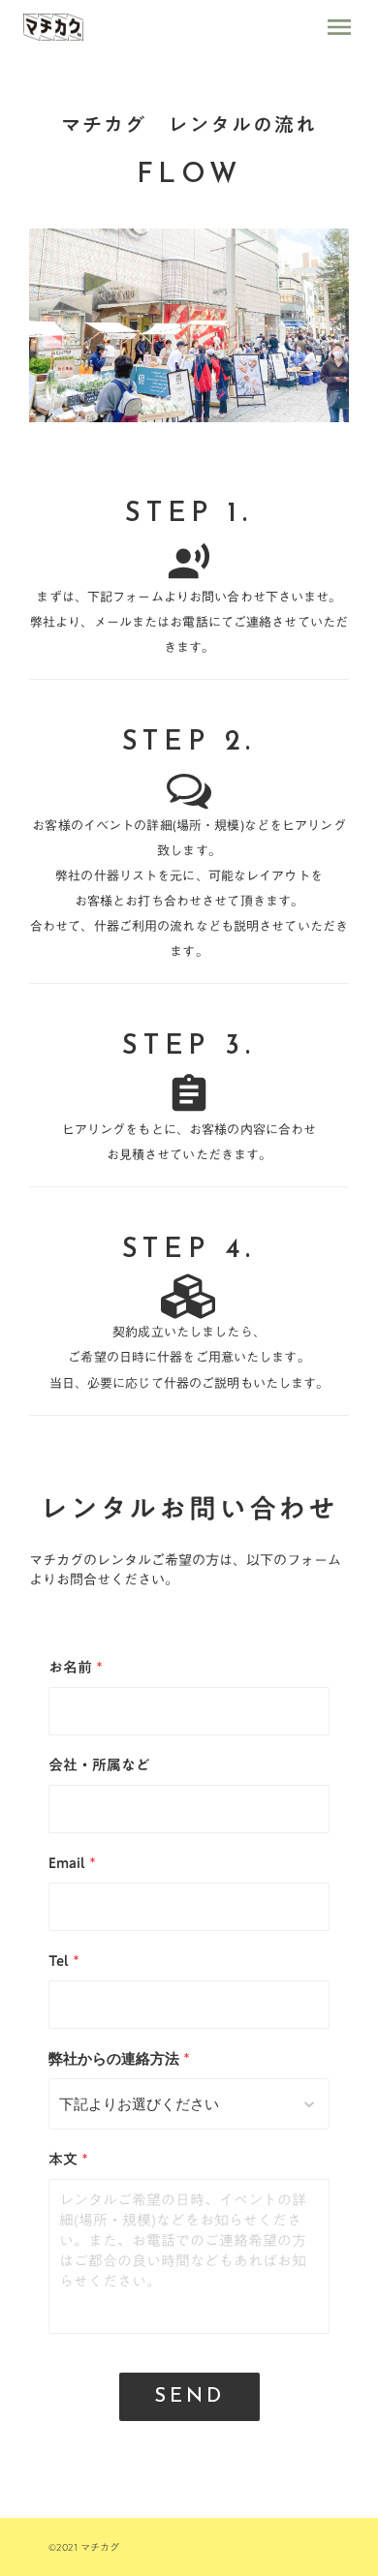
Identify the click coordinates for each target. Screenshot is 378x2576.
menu (339, 27)
